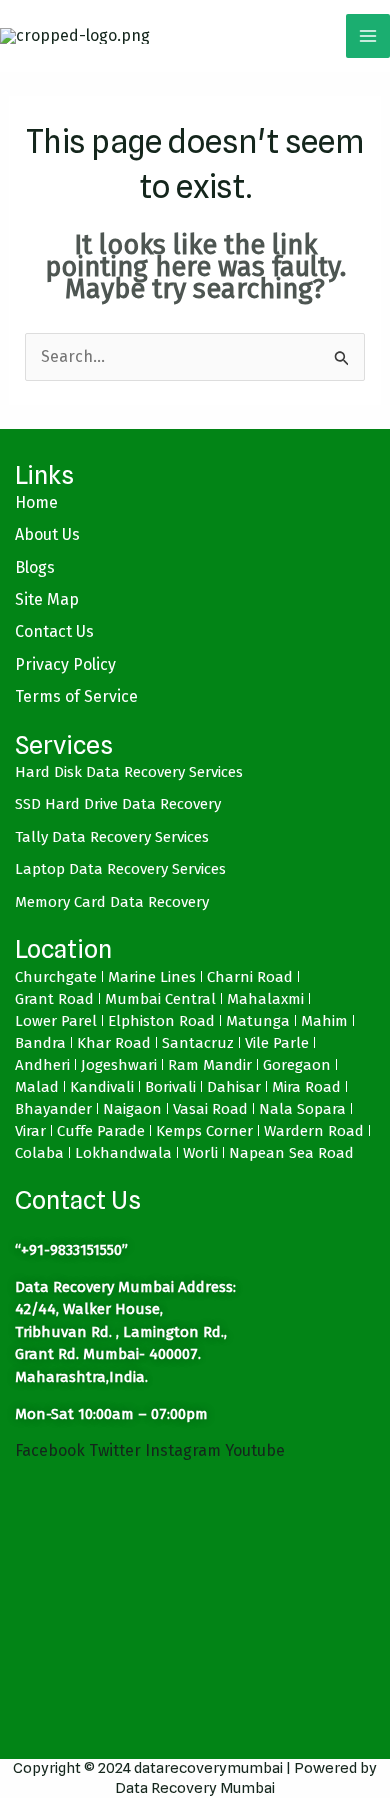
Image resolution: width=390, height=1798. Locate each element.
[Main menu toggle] (368, 36)
